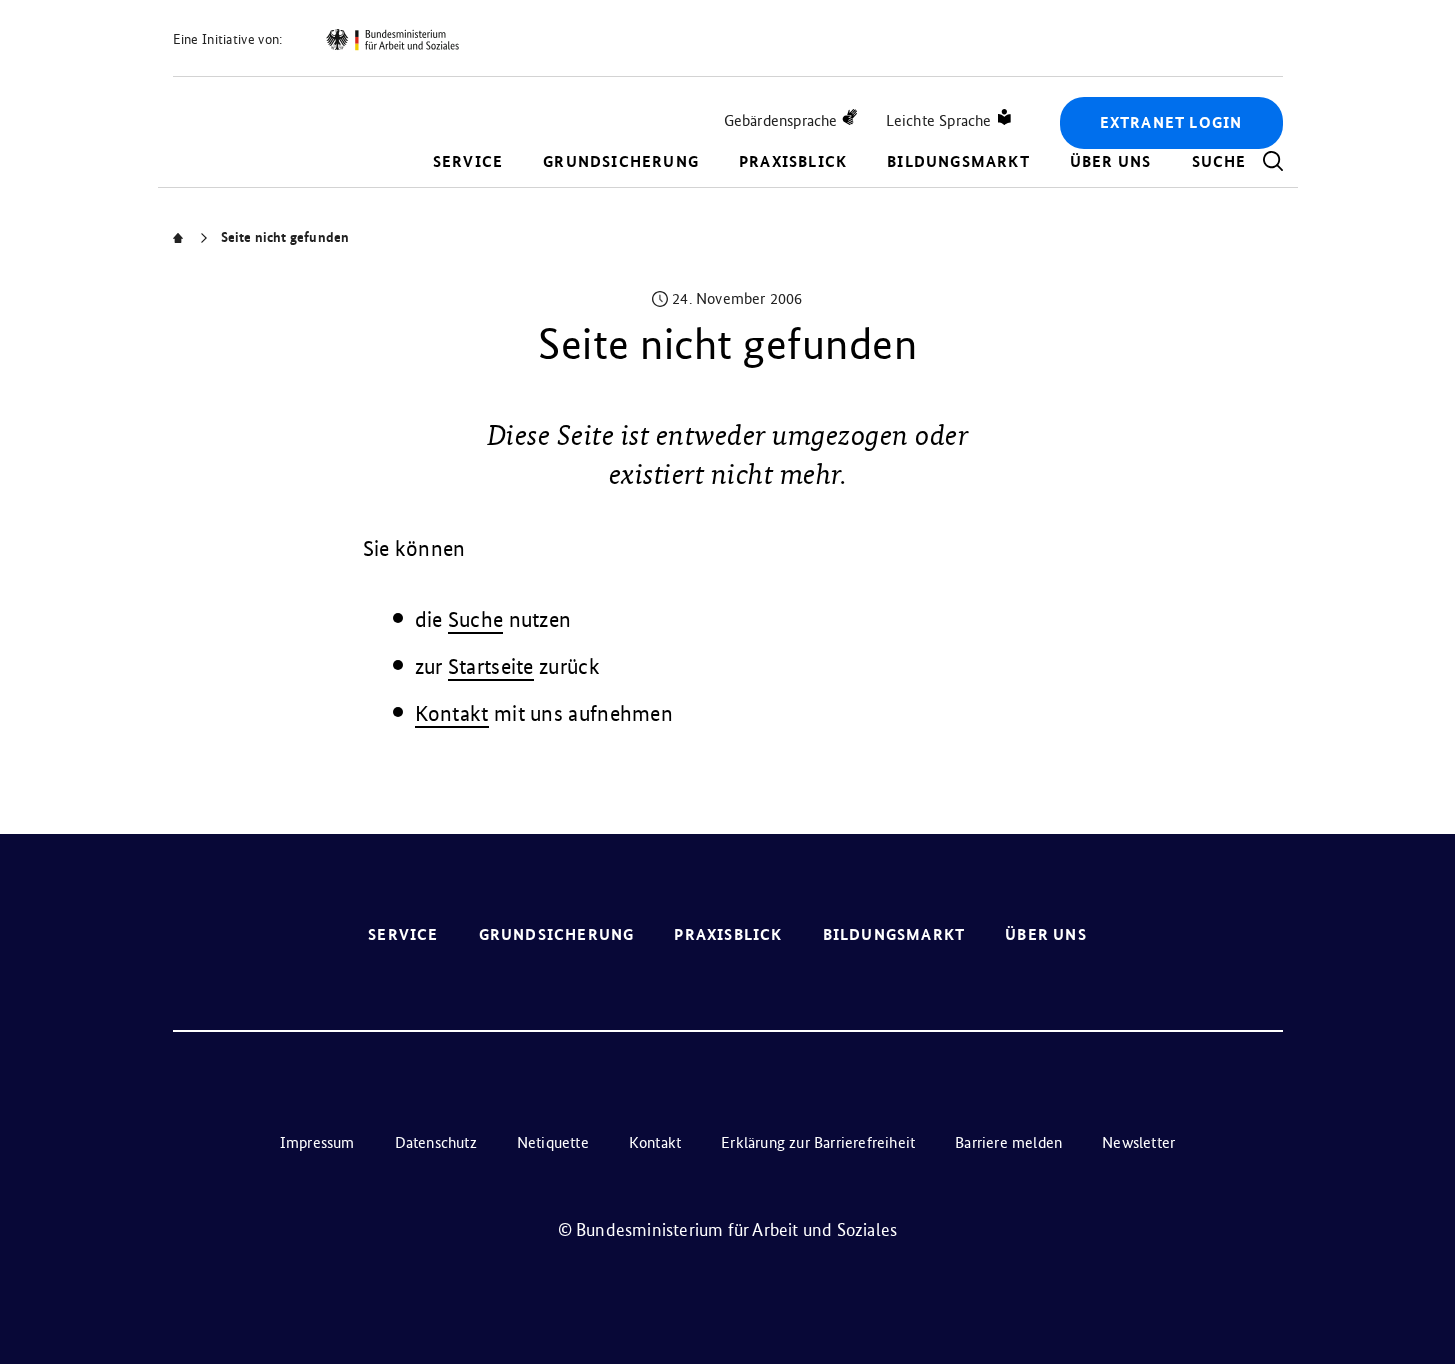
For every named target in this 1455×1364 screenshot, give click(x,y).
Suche (476, 619)
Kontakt (452, 713)
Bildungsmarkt (958, 161)
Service (468, 161)
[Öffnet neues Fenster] (392, 40)
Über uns (1111, 161)
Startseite (491, 666)
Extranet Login (1171, 122)
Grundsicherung (621, 161)
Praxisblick (793, 161)
